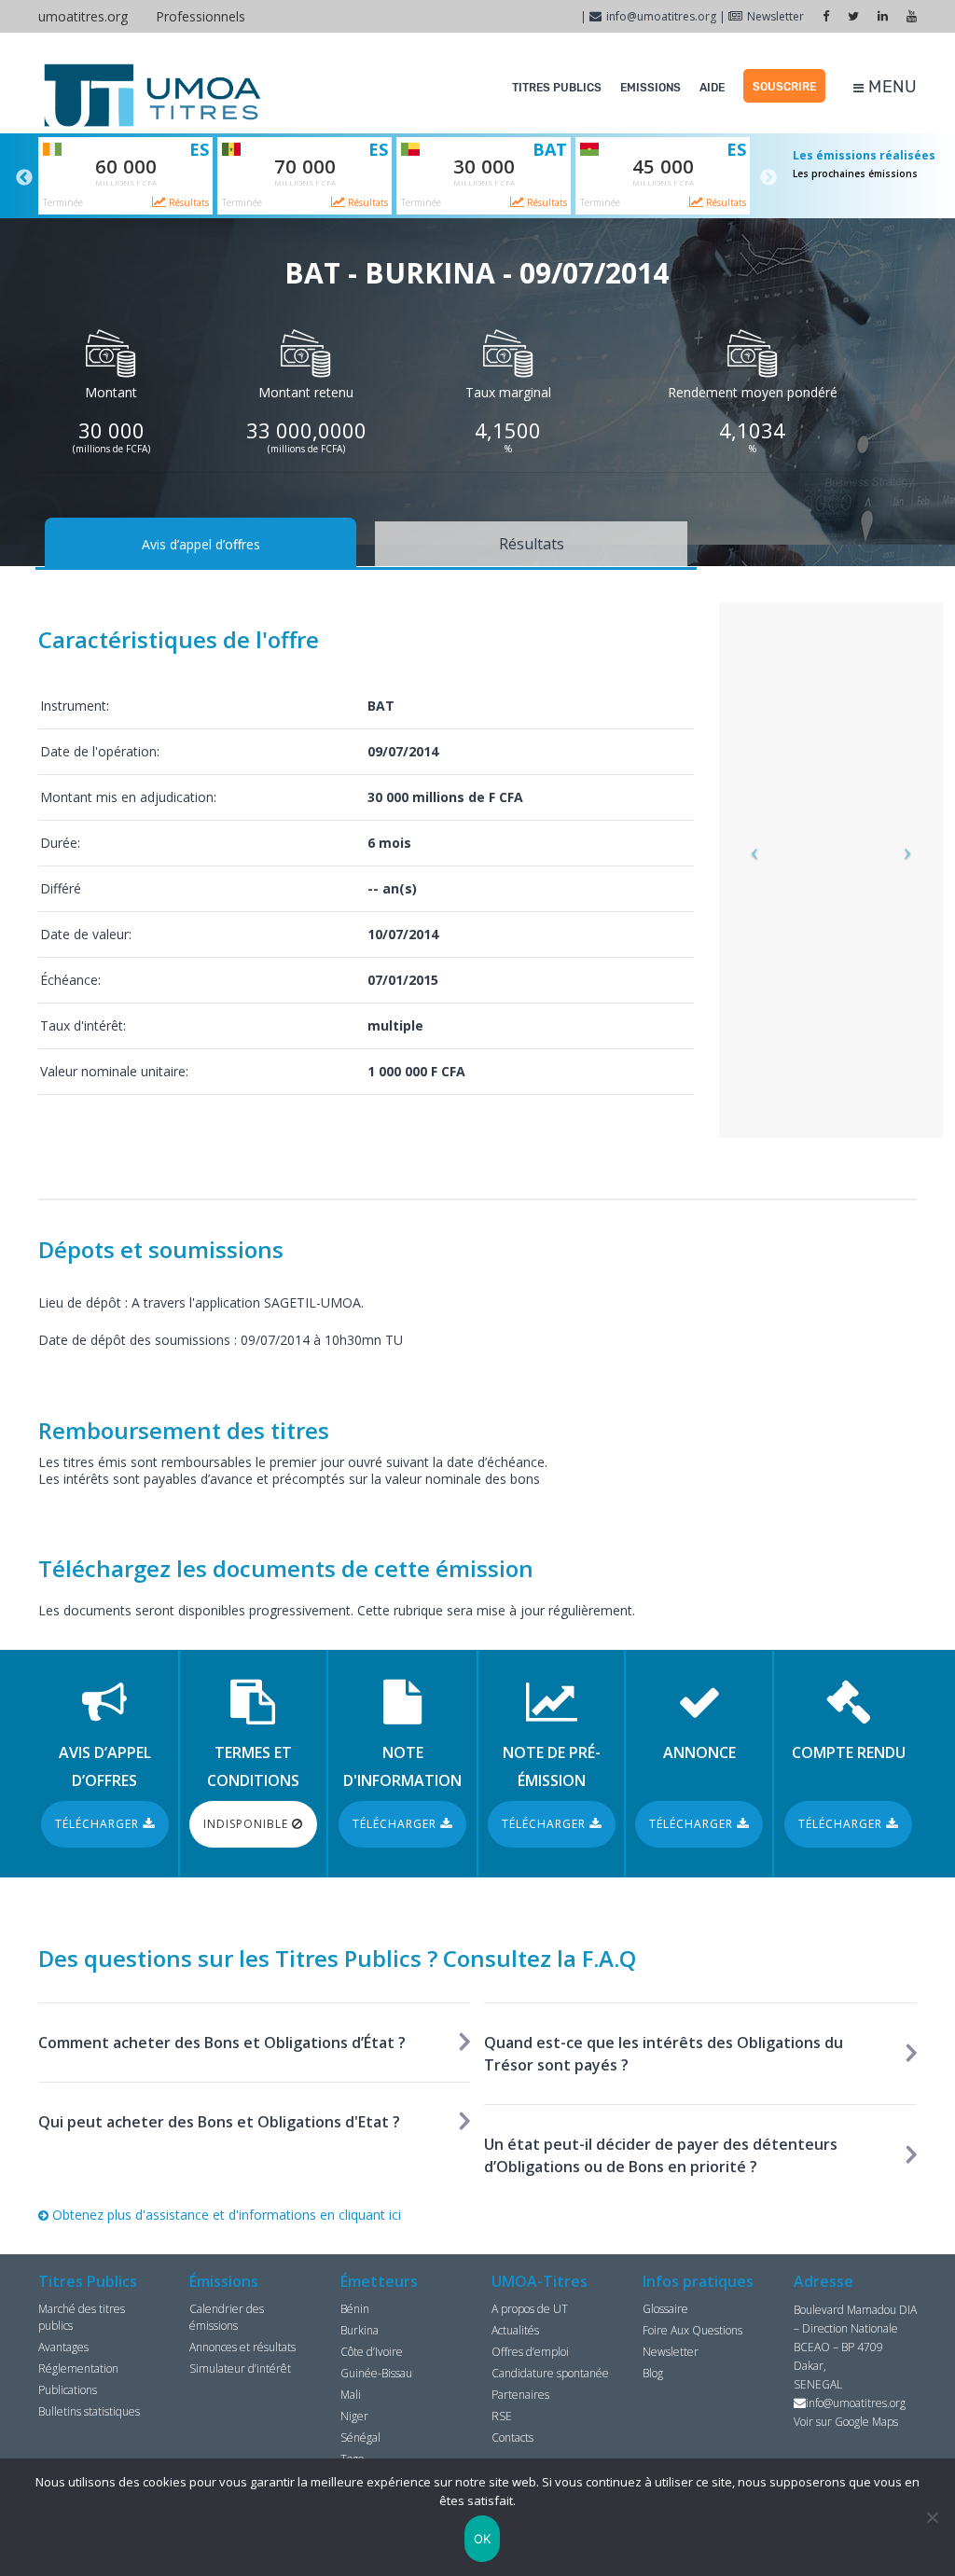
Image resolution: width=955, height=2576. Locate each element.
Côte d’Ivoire (372, 2352)
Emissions (651, 88)
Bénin (355, 2309)
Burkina (360, 2330)
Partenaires (520, 2395)
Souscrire (784, 87)
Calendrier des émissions (227, 2317)
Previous (24, 178)
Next (768, 178)
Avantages (63, 2347)
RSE (502, 2416)
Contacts (512, 2438)
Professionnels (201, 16)
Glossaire (665, 2309)
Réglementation (78, 2368)
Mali (351, 2395)
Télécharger (99, 1824)
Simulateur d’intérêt (240, 2368)
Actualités (515, 2330)
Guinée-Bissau (376, 2373)
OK (483, 2539)
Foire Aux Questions (692, 2330)
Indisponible (248, 1824)
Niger (354, 2416)
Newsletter (775, 16)
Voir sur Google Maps (846, 2422)
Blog (653, 2373)
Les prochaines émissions (855, 173)
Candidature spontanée (550, 2373)
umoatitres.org (83, 16)
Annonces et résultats (242, 2347)
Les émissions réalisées (864, 155)
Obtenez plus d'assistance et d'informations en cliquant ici (225, 2215)
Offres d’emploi (530, 2352)
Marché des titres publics (82, 2317)
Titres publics (557, 88)
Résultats (187, 202)
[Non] (932, 2517)
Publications (68, 2390)
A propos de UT (530, 2309)
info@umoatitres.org (661, 16)
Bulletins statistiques (89, 2411)
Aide (712, 88)
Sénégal (360, 2438)
